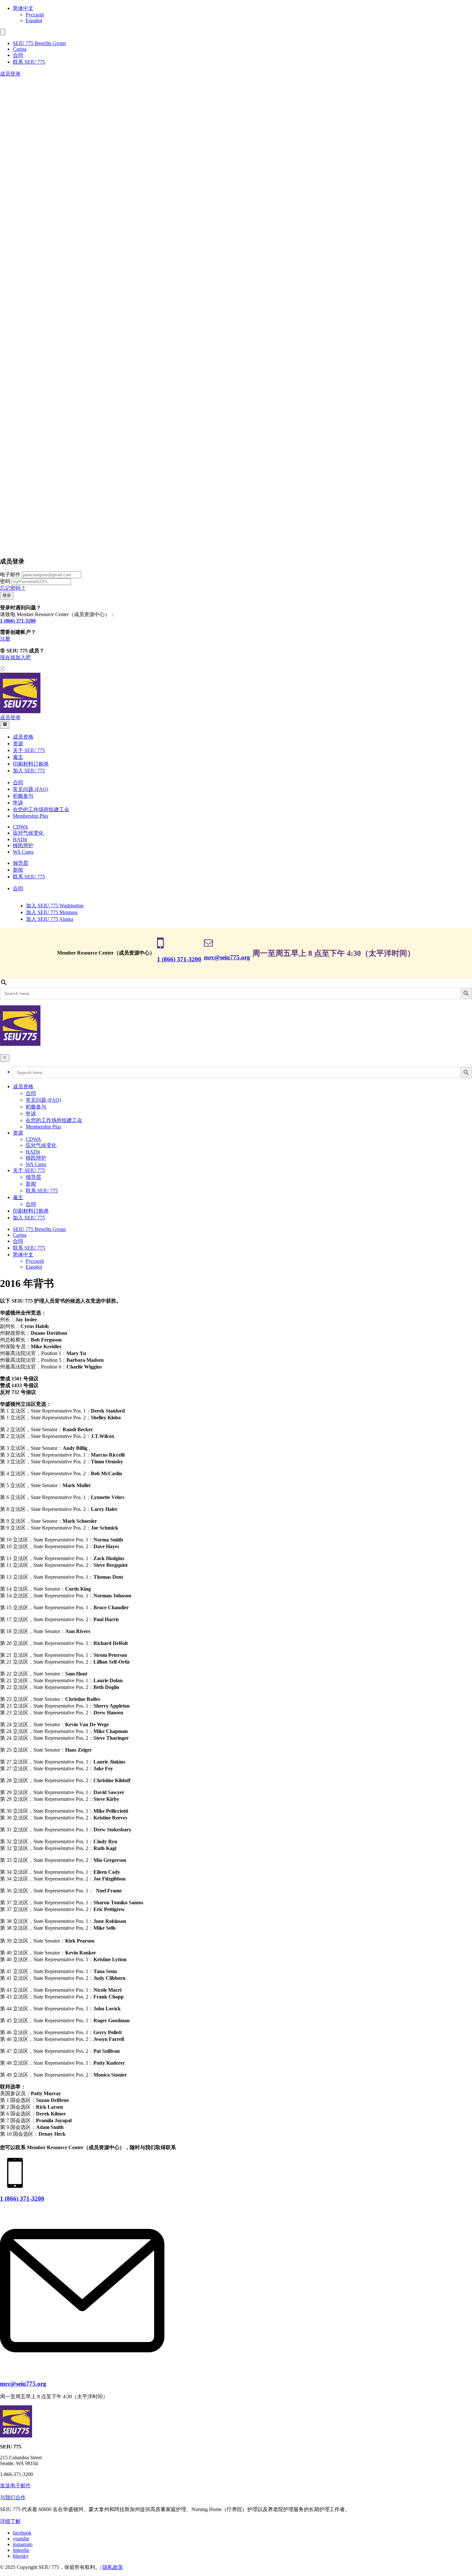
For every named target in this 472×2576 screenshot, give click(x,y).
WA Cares (23, 852)
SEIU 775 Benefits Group (39, 43)
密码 (5, 581)
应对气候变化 (28, 833)
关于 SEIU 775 (29, 750)
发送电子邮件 (15, 2486)
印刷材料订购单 (31, 764)
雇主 (18, 757)
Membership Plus (31, 816)
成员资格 (23, 737)
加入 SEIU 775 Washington (55, 906)
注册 (5, 639)
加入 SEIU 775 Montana (52, 912)
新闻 (18, 870)
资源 (18, 744)
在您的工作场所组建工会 (41, 809)
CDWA (21, 827)
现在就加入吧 (15, 657)
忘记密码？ (13, 588)
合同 (18, 55)
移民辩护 (23, 845)
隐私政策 (113, 2567)
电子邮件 (10, 574)
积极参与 (23, 796)
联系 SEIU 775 (29, 62)
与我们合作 (13, 2497)
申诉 (18, 803)
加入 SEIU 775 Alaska (50, 919)
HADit (20, 839)
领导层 (21, 863)
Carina (20, 49)
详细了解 (10, 2521)
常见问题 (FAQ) (31, 789)
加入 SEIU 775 (29, 771)
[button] (3, 32)
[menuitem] (242, 9)
